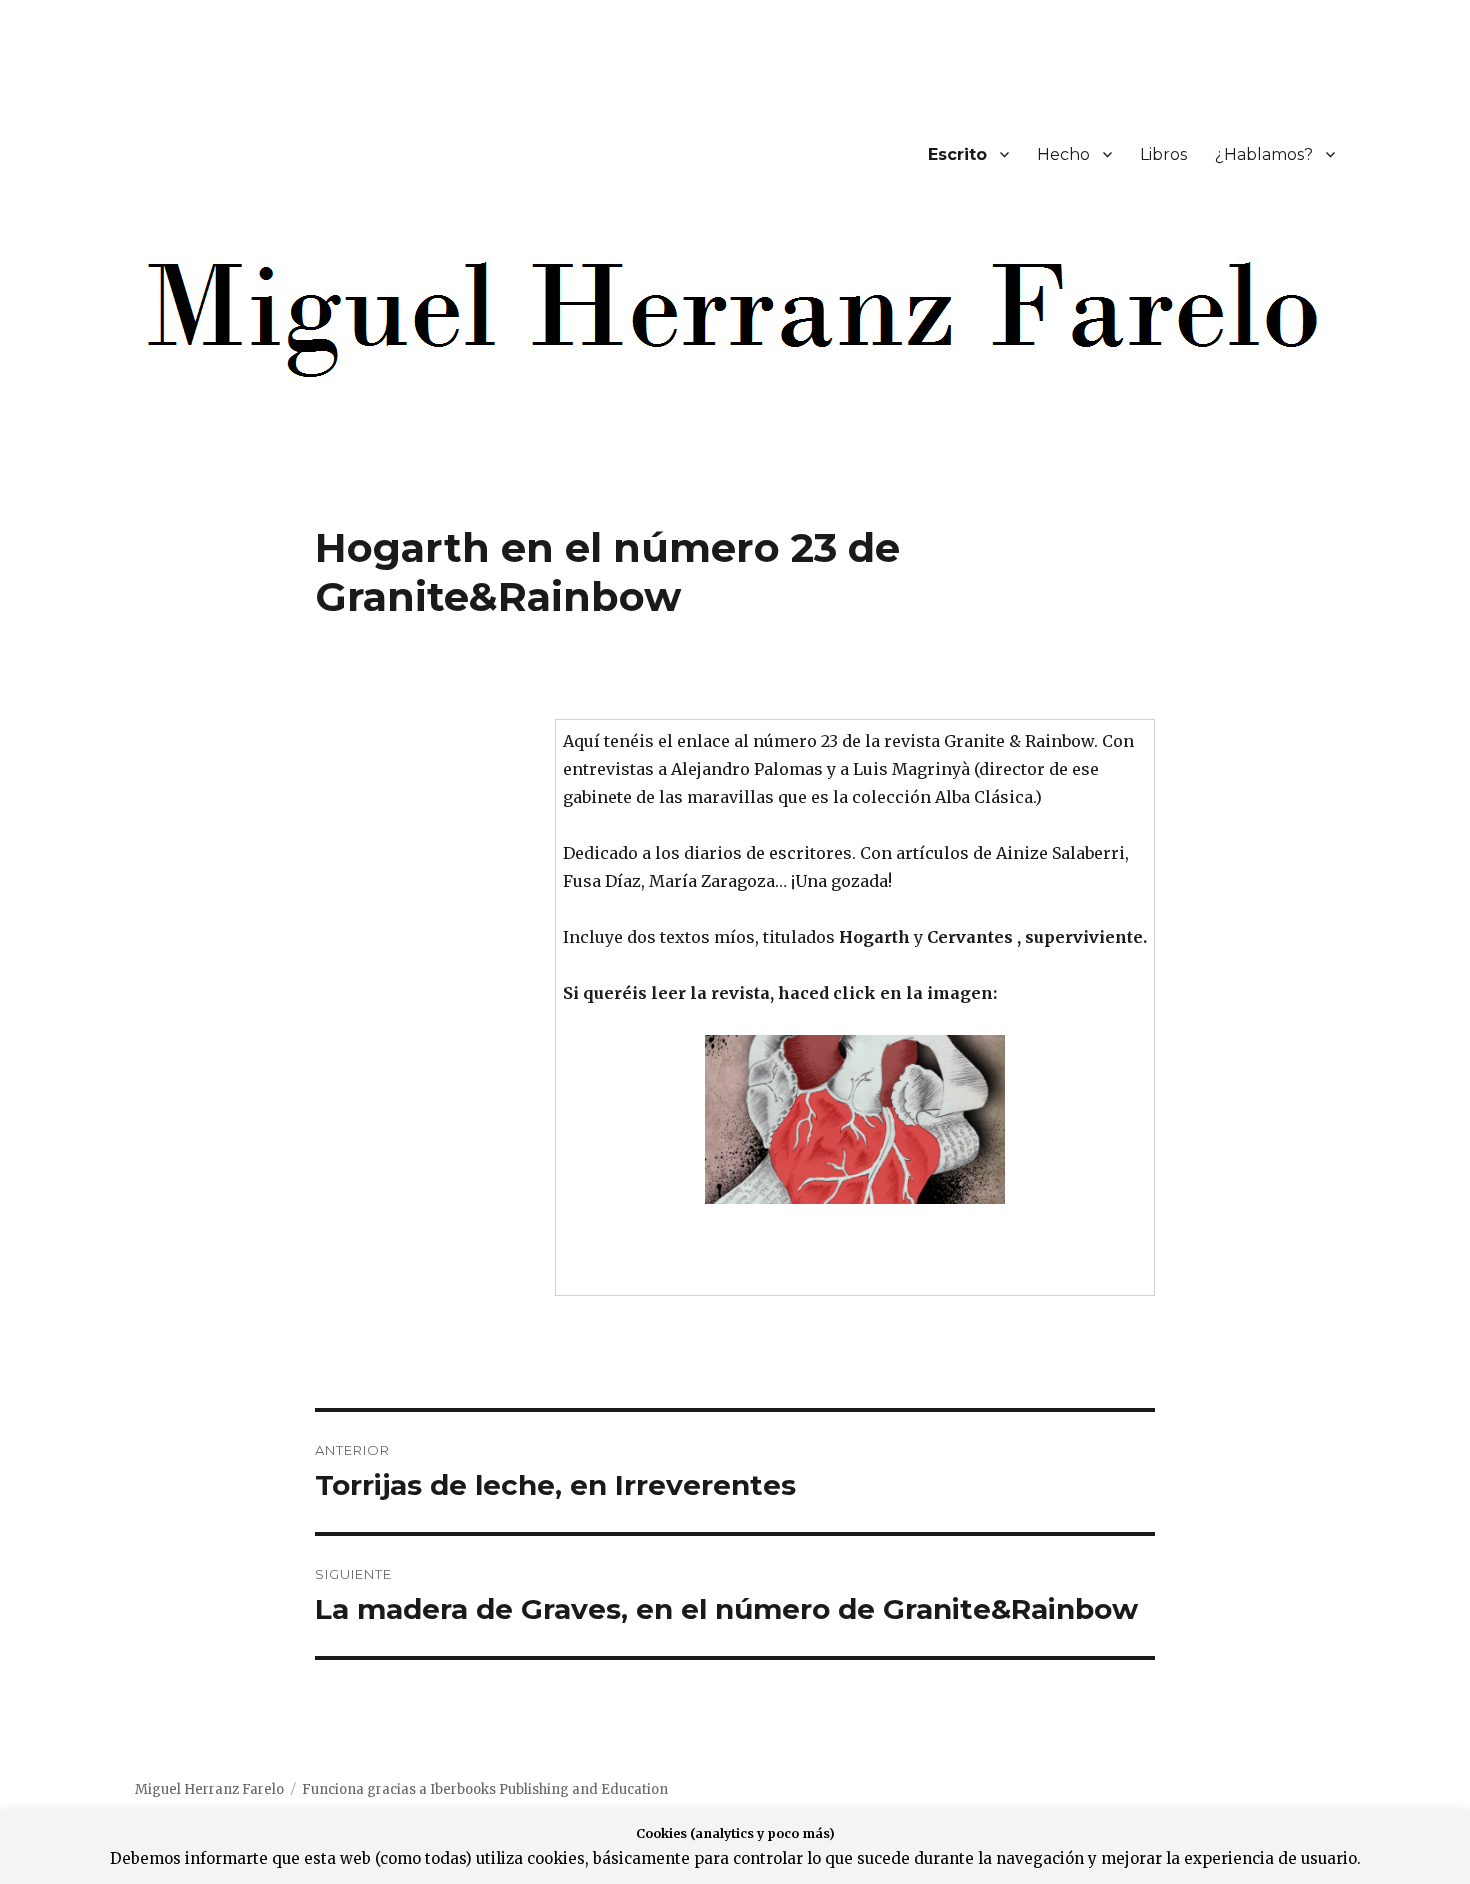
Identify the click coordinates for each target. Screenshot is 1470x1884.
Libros (1163, 154)
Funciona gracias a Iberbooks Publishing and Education (485, 1789)
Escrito (957, 154)
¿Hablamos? (1264, 154)
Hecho (1063, 154)
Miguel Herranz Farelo (209, 1789)
